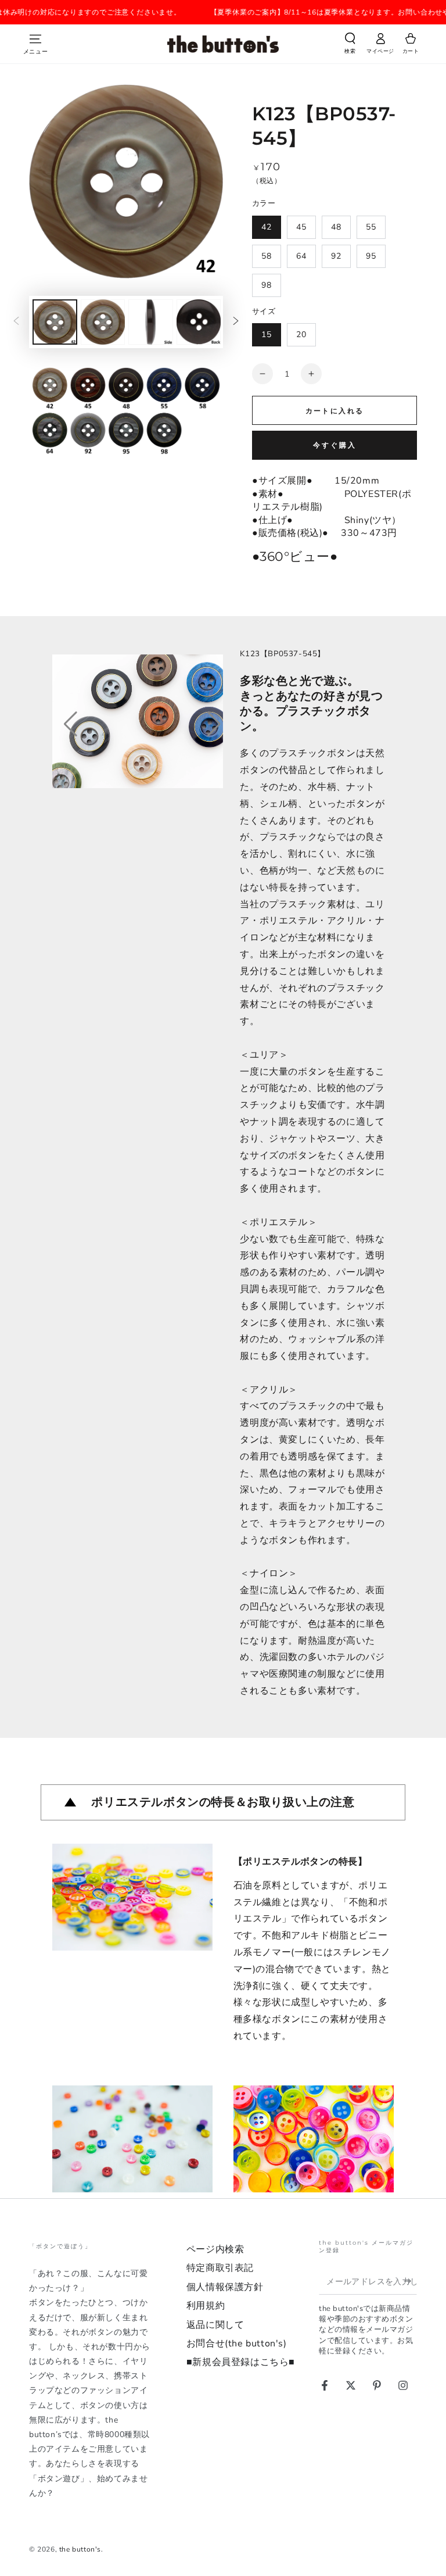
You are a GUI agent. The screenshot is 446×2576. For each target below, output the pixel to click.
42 (267, 227)
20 (301, 334)
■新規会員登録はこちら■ (241, 2362)
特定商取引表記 (220, 2268)
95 (371, 256)
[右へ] (236, 322)
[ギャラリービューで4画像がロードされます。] (199, 322)
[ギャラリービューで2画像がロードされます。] (103, 322)
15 (267, 334)
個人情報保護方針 (225, 2287)
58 (267, 256)
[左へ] (16, 322)
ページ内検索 (215, 2249)
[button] (350, 45)
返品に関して (215, 2325)
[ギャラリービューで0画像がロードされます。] (55, 322)
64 (301, 256)
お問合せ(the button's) (237, 2344)
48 (336, 227)
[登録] (410, 2281)
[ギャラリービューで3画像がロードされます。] (151, 322)
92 (336, 256)
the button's (80, 2549)
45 (301, 227)
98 (267, 285)
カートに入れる (335, 411)
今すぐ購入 (335, 445)
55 (371, 227)
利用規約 (206, 2306)
